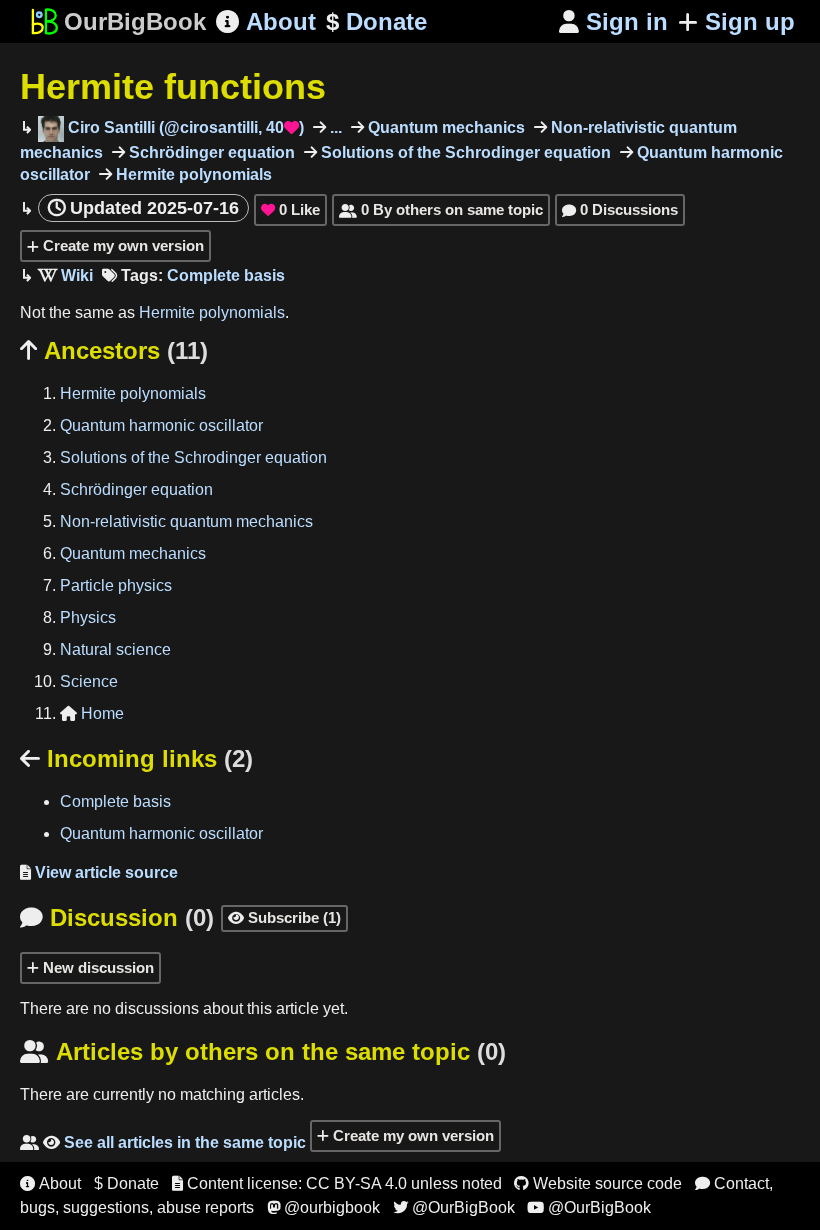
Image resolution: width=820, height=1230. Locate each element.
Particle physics (116, 585)
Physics (88, 617)
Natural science (115, 649)
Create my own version (121, 245)
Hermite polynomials (192, 174)
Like (290, 209)
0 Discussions (620, 209)
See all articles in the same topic (163, 1142)
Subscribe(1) (284, 917)
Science (89, 681)
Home (92, 713)
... (334, 127)
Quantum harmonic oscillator (161, 425)
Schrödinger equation (210, 152)
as (128, 312)
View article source (99, 872)
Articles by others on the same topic (263, 1051)
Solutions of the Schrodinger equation (464, 152)
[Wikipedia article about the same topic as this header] (65, 275)
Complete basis (226, 275)
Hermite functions (173, 86)
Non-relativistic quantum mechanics (186, 521)
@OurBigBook (454, 1207)
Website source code (598, 1183)
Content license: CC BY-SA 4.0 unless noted (337, 1183)
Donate (376, 21)
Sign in (613, 21)
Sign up (750, 21)
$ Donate (126, 1183)
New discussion (96, 967)
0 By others (441, 209)
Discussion (117, 917)
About (266, 21)
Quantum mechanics (444, 127)
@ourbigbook (323, 1207)
